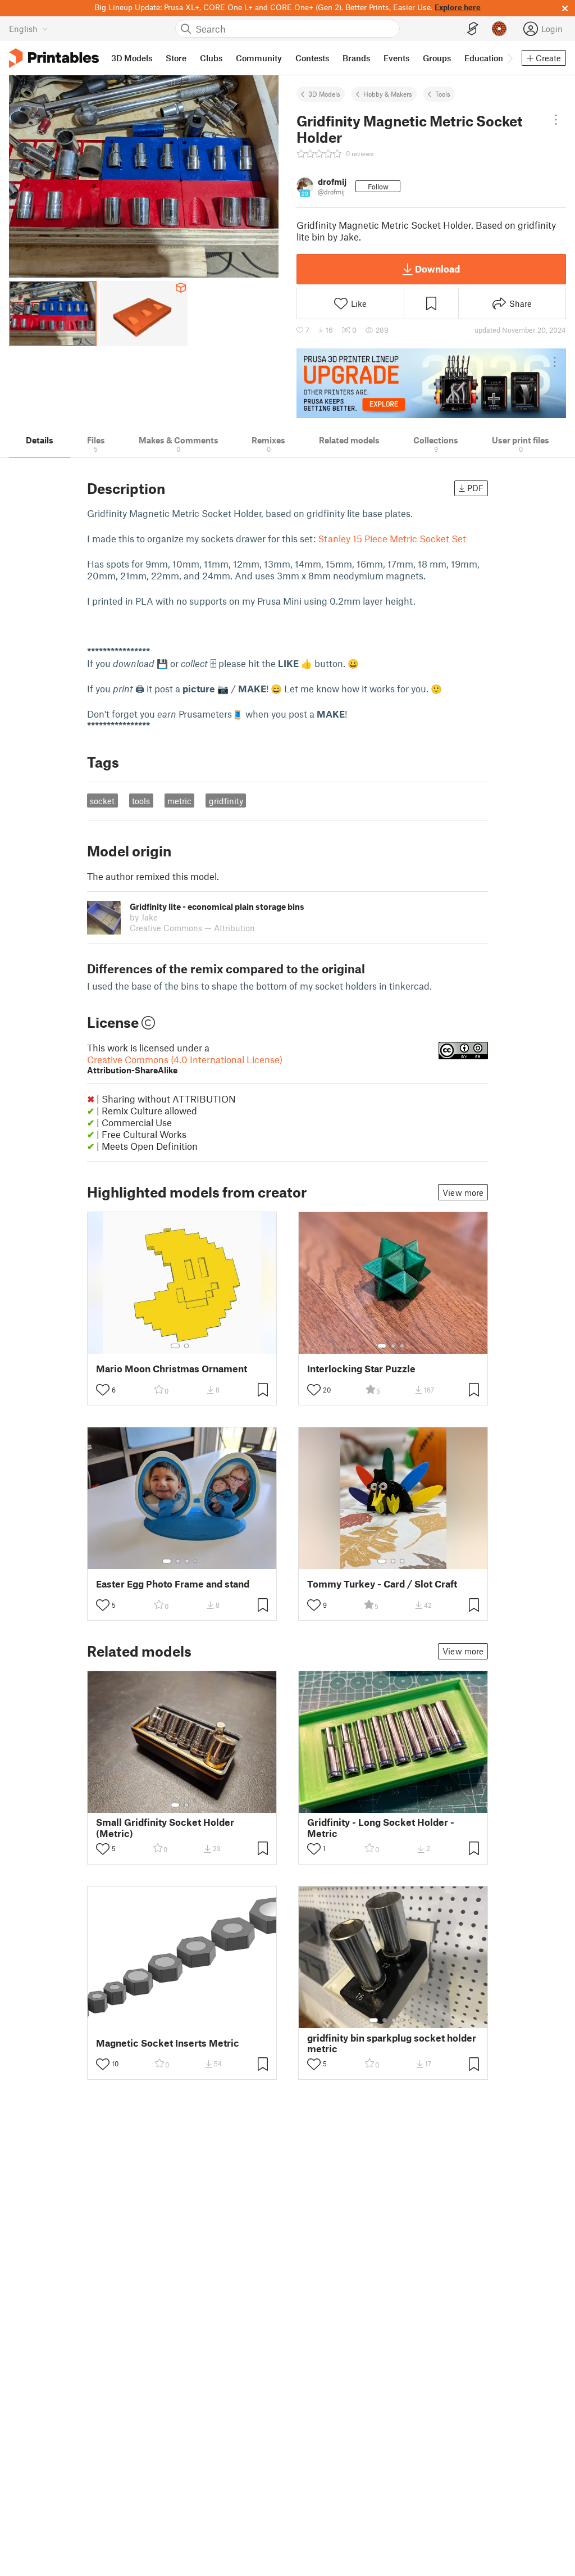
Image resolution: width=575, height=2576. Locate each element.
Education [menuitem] (484, 58)
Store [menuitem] (176, 58)
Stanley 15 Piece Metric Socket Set (393, 538)
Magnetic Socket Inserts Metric (168, 2043)
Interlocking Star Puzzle (361, 1369)
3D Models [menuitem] (132, 58)
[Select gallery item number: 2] (186, 1346)
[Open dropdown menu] (556, 120)
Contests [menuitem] (312, 58)
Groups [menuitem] (437, 58)
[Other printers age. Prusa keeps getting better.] (431, 383)
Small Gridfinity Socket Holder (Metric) (165, 1827)
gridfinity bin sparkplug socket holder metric (392, 2043)
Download (437, 269)
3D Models (324, 94)
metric (179, 801)
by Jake (144, 917)
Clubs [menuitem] (211, 58)
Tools (443, 94)
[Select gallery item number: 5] (410, 2020)
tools (141, 801)
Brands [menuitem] (356, 58)
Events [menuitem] (396, 58)
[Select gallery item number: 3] (402, 1346)
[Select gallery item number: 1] (175, 1346)
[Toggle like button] (103, 1390)
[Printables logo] (54, 58)
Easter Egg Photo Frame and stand (173, 1584)
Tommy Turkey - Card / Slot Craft (382, 1584)
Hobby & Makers (388, 94)
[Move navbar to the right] (509, 58)
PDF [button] (475, 488)
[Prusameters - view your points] (499, 29)
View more (463, 1192)
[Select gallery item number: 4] (196, 1561)
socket (102, 801)
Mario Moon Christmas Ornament (172, 1369)
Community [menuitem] (259, 58)
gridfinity (226, 801)
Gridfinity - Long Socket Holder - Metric (381, 1827)
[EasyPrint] (473, 29)
